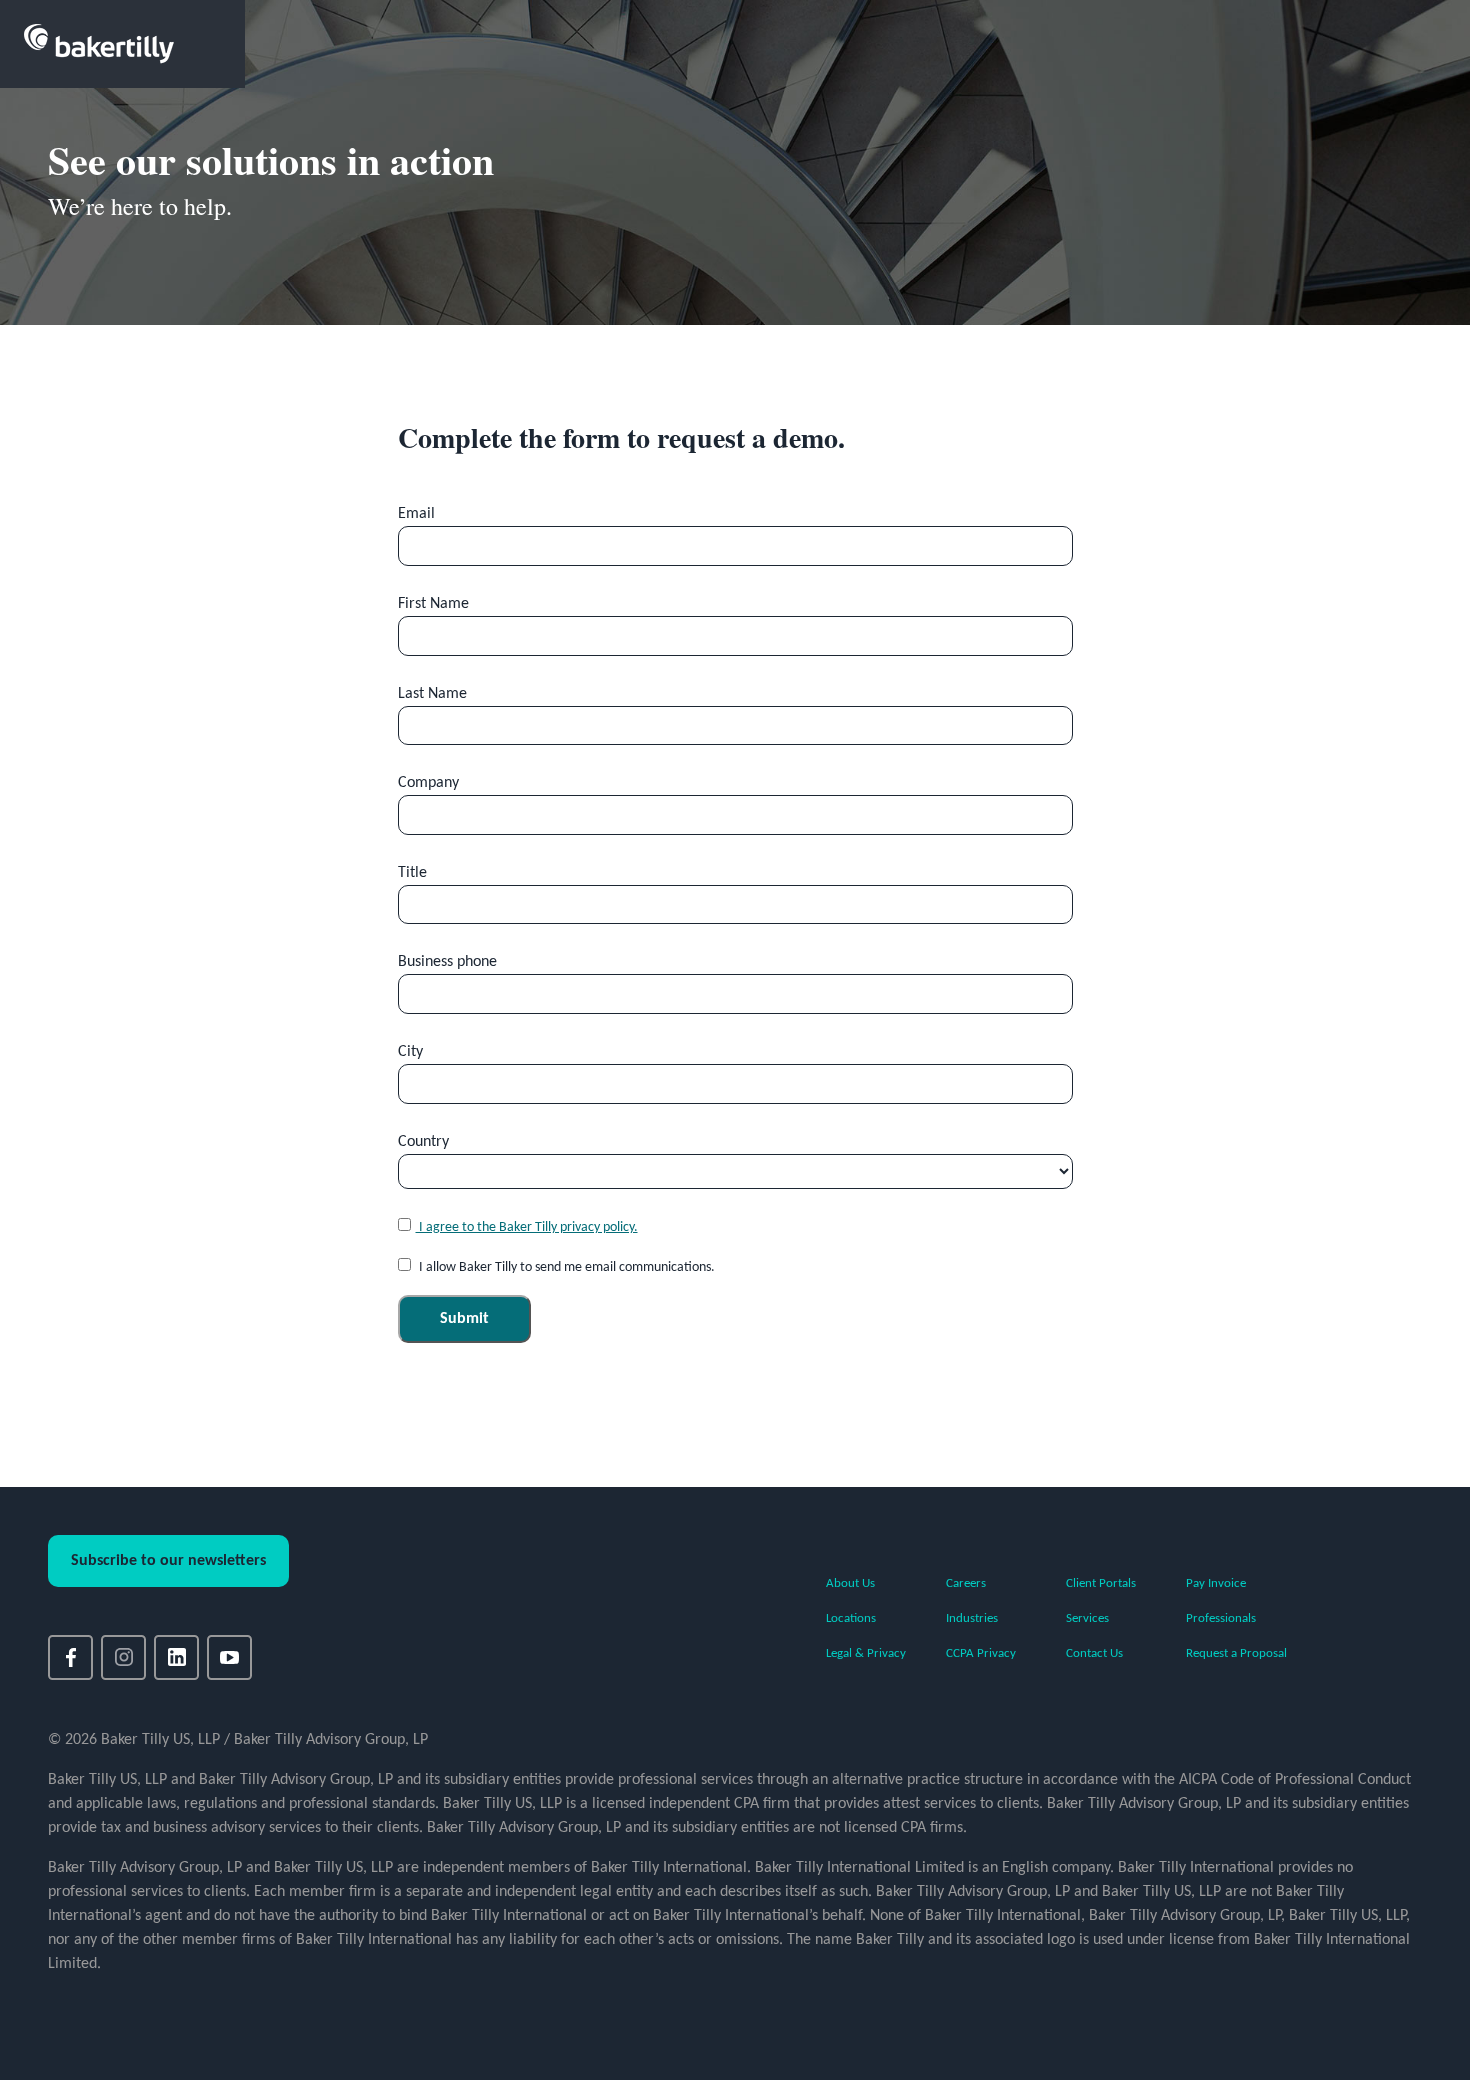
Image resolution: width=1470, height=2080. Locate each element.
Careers (966, 1583)
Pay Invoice (1216, 1583)
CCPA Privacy (981, 1653)
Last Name (432, 694)
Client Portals (1101, 1583)
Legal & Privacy (866, 1653)
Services (1087, 1618)
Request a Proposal (1236, 1653)
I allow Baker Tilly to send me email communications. (565, 1267)
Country (423, 1142)
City (410, 1052)
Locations (851, 1618)
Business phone (447, 962)
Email (416, 514)
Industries (972, 1618)
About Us (850, 1583)
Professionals (1221, 1618)
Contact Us (1094, 1653)
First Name (433, 604)
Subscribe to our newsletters (168, 1561)
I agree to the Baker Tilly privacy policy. (527, 1227)
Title (412, 873)
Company (428, 783)
